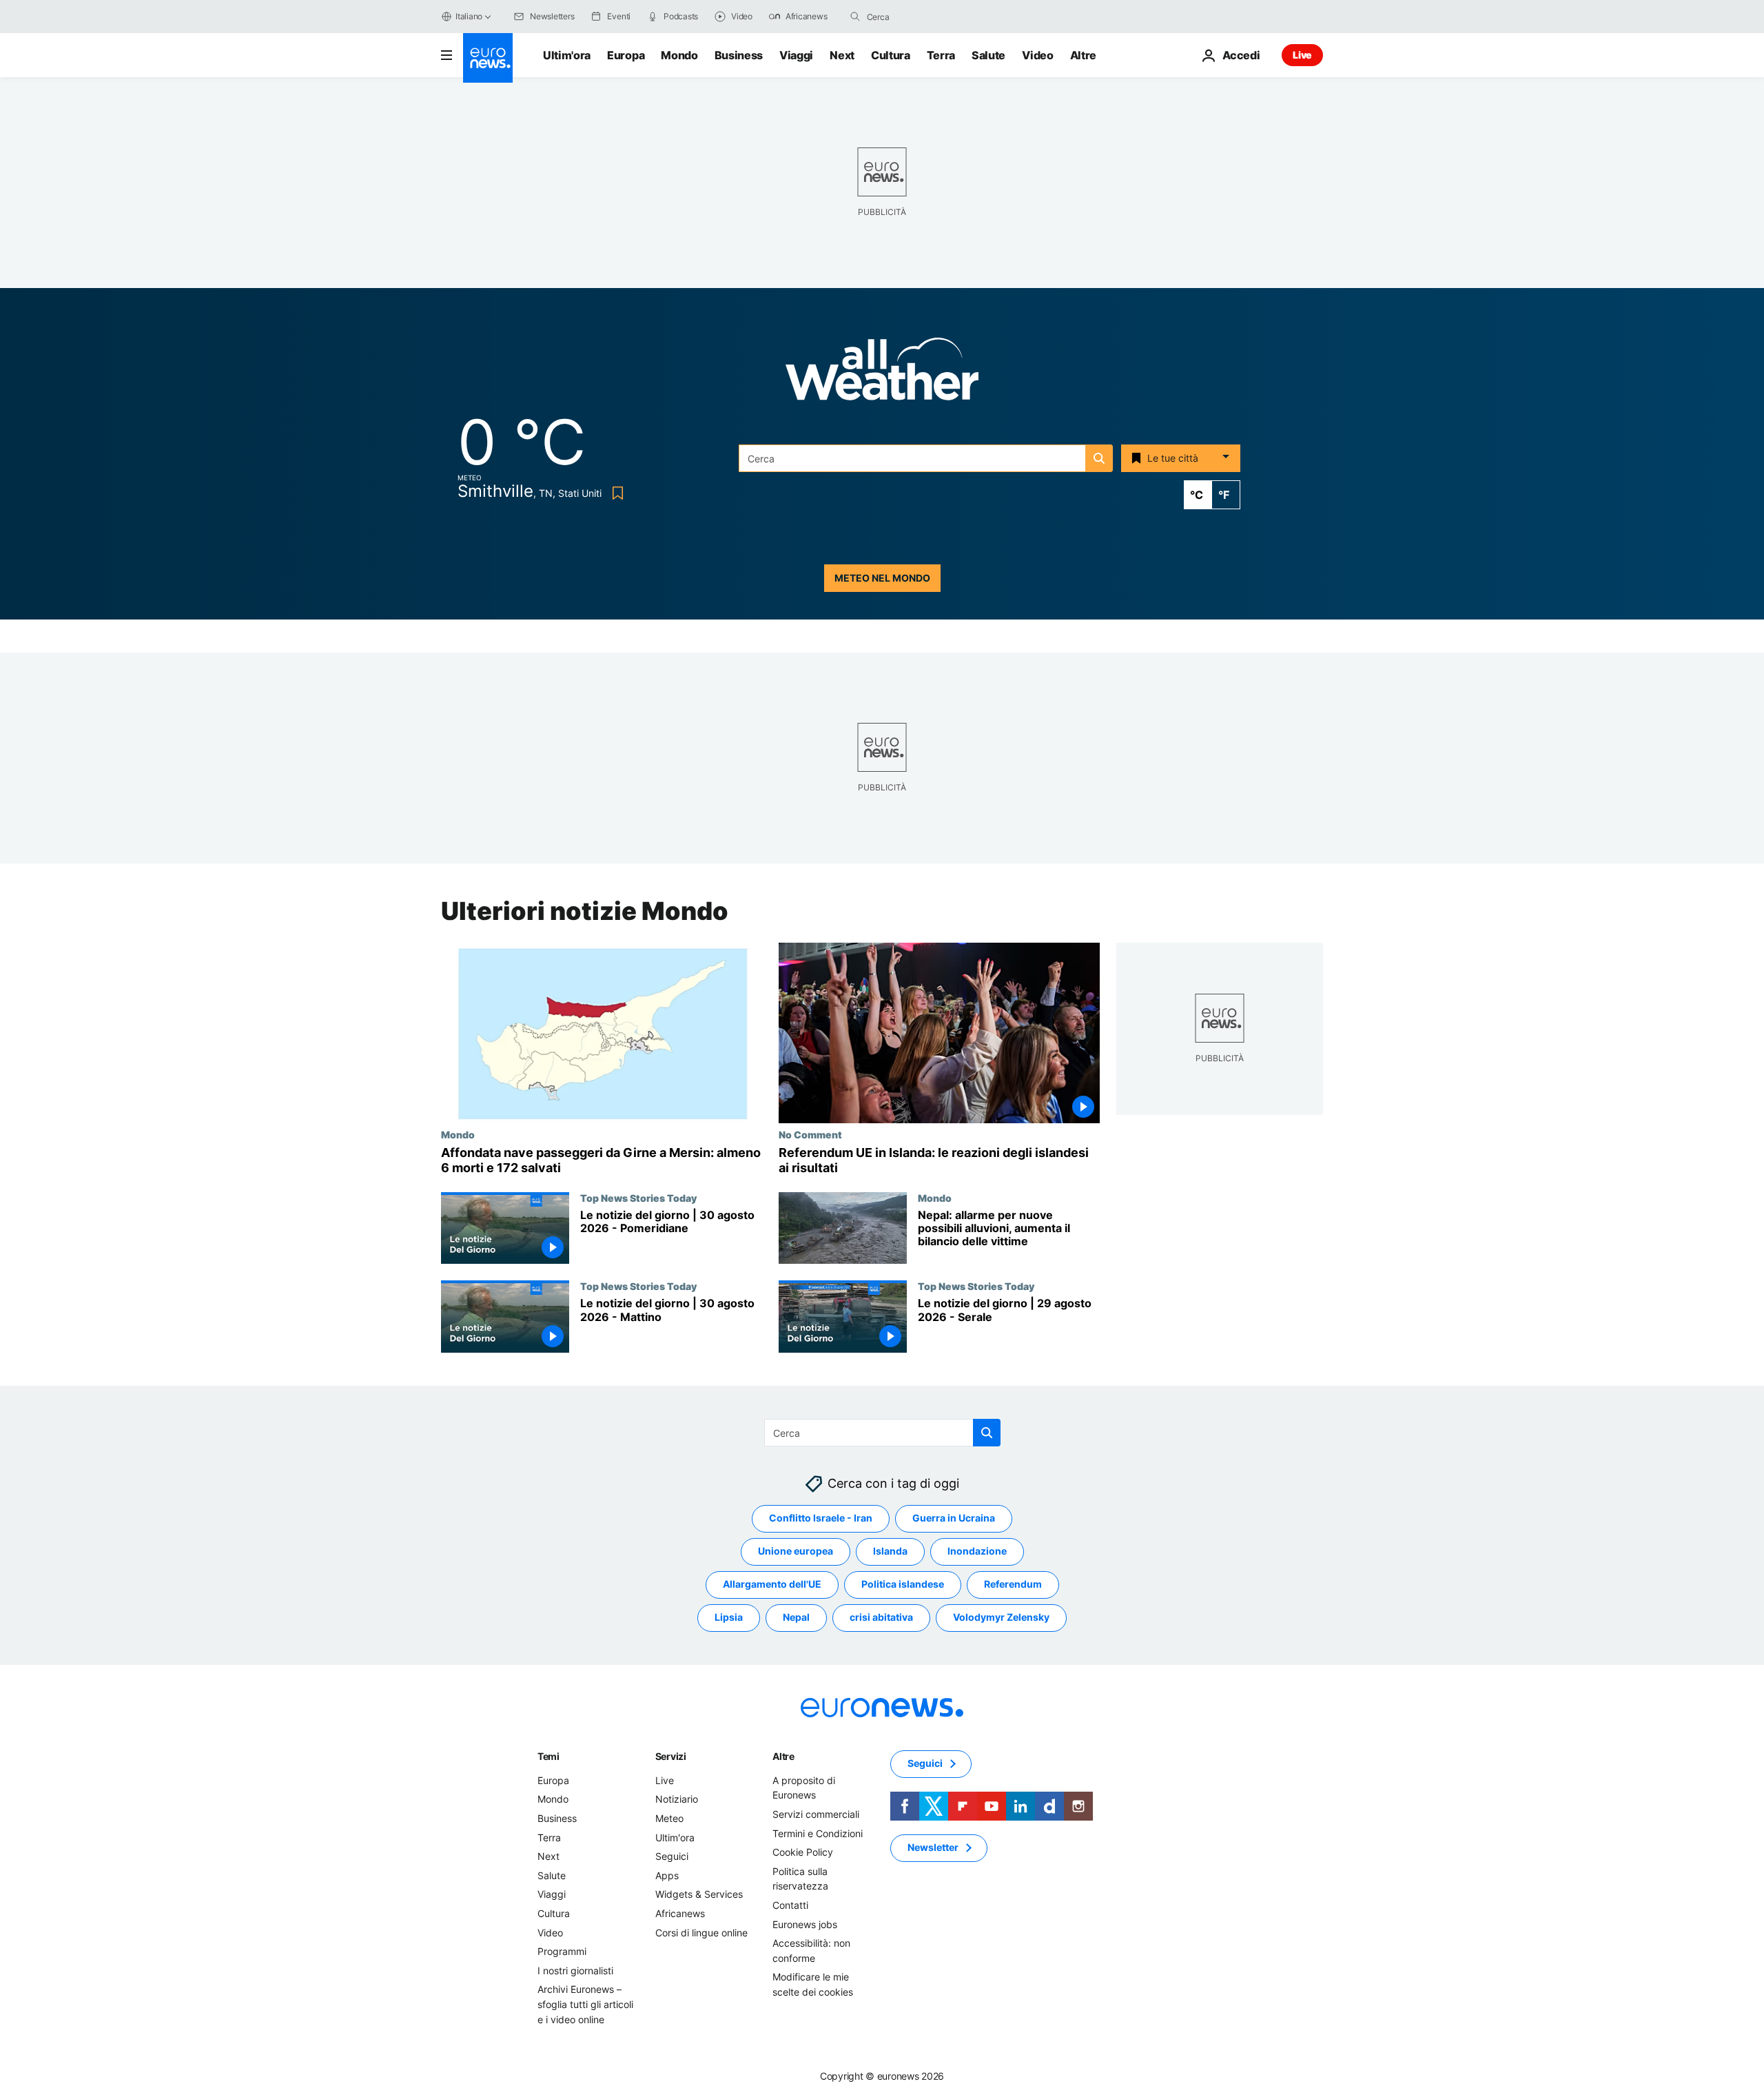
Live (1302, 55)
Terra (941, 55)
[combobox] (925, 17)
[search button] (855, 17)
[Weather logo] (882, 373)
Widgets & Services (699, 1895)
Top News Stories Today (638, 1198)
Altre (783, 1756)
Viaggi (796, 55)
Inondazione (977, 1552)
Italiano (469, 16)
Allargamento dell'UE (772, 1585)
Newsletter (933, 1848)
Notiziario (677, 1800)
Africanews (680, 1913)
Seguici (672, 1856)
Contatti (790, 1905)
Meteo (669, 1818)
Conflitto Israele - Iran (821, 1518)
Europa (626, 55)
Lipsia (729, 1618)
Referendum (1013, 1585)
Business (739, 55)
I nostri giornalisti (575, 1970)
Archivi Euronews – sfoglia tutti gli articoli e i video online (585, 2005)
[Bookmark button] (615, 493)
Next (842, 55)
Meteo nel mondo (882, 578)
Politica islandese (903, 1585)
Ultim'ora (567, 55)
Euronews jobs (805, 1924)
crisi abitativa (881, 1618)
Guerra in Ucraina (954, 1518)
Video (1037, 55)
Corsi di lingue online (701, 1933)
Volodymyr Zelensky (1001, 1618)
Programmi (562, 1951)
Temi (548, 1756)
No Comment (810, 1134)
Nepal (796, 1618)
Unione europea (796, 1552)
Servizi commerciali (816, 1814)
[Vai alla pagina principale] (488, 58)
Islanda (890, 1552)
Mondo (679, 55)
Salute (988, 55)
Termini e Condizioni (818, 1833)
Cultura (891, 55)
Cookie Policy (803, 1852)
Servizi (671, 1756)
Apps (667, 1875)
